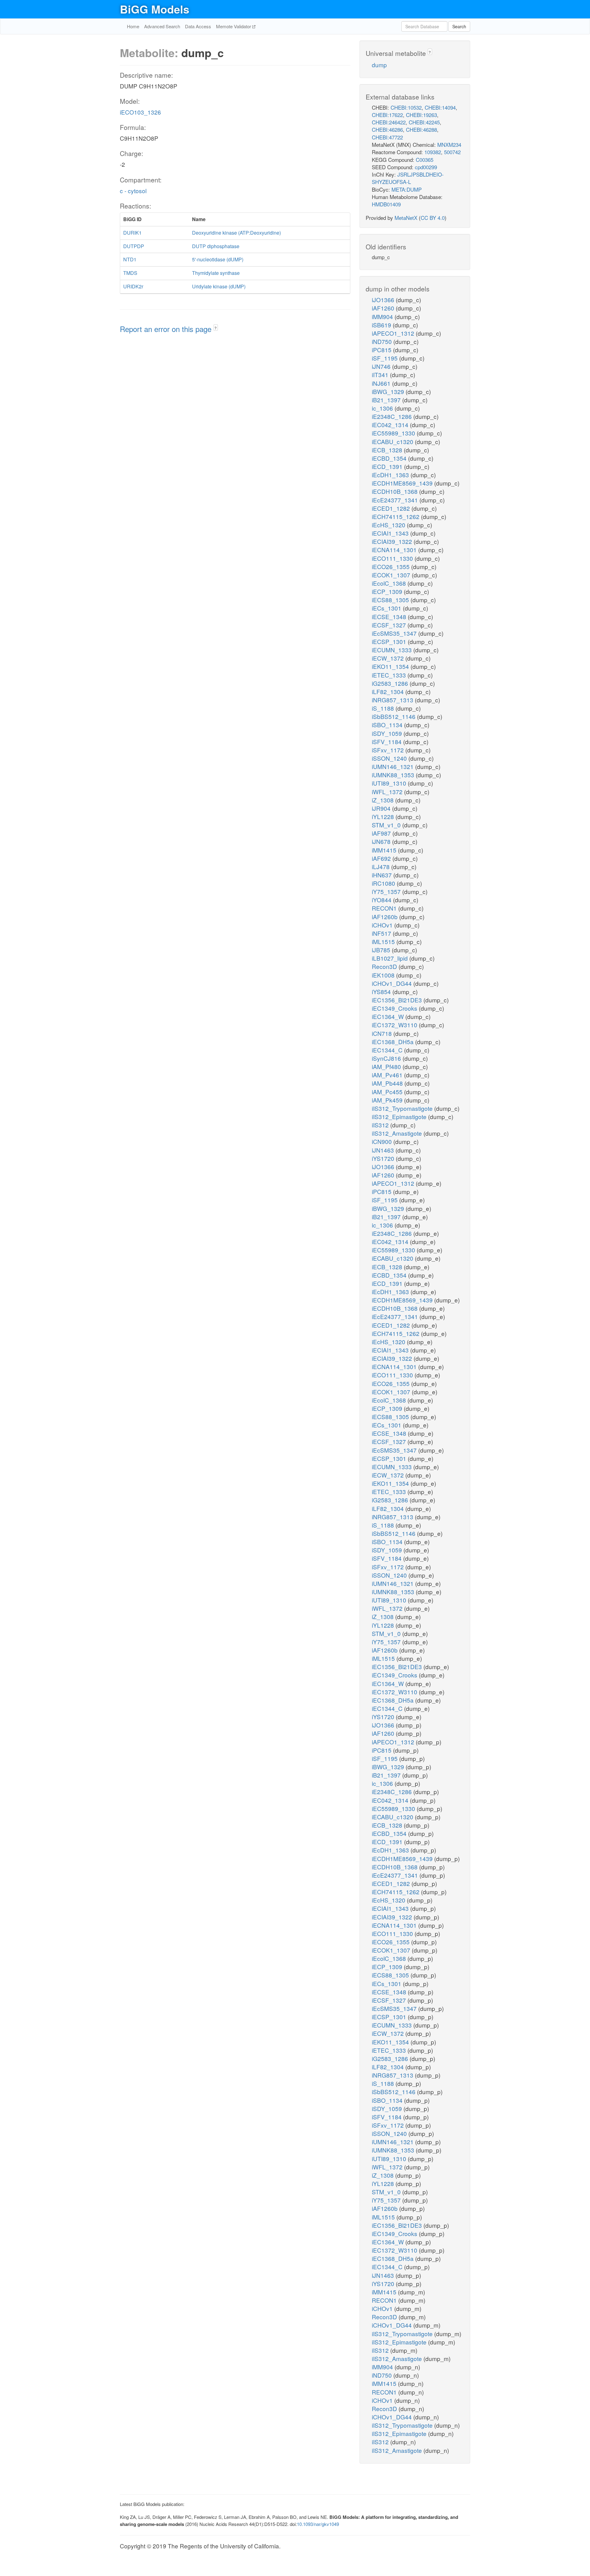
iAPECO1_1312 (394, 333)
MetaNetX (406, 218)
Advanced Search (162, 26)
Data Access (198, 26)
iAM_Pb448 (388, 1083)
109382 (433, 152)
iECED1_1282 (392, 508)
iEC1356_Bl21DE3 (398, 1000)
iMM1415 (385, 850)
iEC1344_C (388, 1050)
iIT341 (381, 375)
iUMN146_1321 (393, 766)
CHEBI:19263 (421, 115)
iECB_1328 (388, 450)
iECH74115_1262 (396, 516)
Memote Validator (234, 26)
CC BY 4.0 (433, 218)
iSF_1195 (385, 358)
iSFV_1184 (387, 742)
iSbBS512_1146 (394, 716)
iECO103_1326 (140, 112)
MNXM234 (449, 144)
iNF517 (382, 933)
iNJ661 (382, 383)
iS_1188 (384, 708)
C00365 (425, 160)
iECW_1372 (389, 658)
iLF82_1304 (389, 691)
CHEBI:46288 (421, 129)
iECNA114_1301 (395, 550)
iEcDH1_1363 (391, 475)
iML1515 (384, 941)
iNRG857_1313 (393, 700)
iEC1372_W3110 (395, 1025)
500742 (452, 152)
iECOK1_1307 (392, 575)
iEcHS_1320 (389, 525)
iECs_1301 (387, 608)
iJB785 (382, 950)
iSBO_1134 (388, 725)
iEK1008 (384, 975)
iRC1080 (384, 883)
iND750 (383, 341)
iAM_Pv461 (388, 1075)
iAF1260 (384, 308)
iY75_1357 (387, 891)
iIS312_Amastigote (398, 1133)
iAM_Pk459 (388, 1100)
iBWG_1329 (389, 391)
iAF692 (382, 858)
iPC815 (382, 350)
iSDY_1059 (388, 733)
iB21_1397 (387, 400)
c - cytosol (133, 191)
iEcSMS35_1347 (395, 633)
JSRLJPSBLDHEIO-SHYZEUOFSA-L (408, 178)
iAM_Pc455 (388, 1092)
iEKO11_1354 (391, 666)
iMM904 (383, 316)
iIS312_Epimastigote (400, 1116)
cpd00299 (426, 167)
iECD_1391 (388, 466)
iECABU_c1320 (393, 441)
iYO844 (382, 900)
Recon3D (385, 966)
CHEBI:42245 (424, 122)
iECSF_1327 (390, 625)
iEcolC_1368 (390, 583)
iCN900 (383, 1141)
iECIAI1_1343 (391, 533)
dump (379, 65)
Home (133, 26)
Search (459, 26)
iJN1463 (384, 1150)
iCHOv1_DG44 (393, 983)
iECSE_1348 (390, 617)
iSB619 (382, 325)
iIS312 (381, 1125)
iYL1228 (384, 816)
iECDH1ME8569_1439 (403, 483)
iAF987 (382, 833)
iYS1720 (384, 1158)
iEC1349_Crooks (395, 1008)
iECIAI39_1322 (393, 541)
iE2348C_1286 (393, 416)
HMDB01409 (386, 204)
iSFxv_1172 (389, 750)
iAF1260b (385, 917)
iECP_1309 (388, 591)
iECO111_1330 (393, 558)
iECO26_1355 (391, 566)
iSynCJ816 (387, 1058)
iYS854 (382, 991)
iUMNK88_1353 (394, 775)
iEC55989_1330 (394, 433)
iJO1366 (384, 300)
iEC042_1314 (391, 425)
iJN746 (382, 366)
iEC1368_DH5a (393, 1042)
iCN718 (383, 1033)
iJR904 (382, 808)
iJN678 (382, 841)
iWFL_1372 (388, 792)
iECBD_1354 (390, 458)
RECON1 (385, 908)
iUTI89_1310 (390, 783)
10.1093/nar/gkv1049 (318, 2524)
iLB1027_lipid (391, 958)
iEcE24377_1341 (396, 500)
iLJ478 (382, 866)
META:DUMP (407, 189)
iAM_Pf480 (387, 1066)
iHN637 (383, 875)
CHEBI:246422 (389, 122)
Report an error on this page (167, 329)
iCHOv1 (383, 925)
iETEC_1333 (390, 675)
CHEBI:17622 (387, 115)
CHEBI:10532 (406, 107)
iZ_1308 (383, 800)
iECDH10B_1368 (395, 491)
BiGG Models (155, 9)
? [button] (216, 328)
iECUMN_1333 (393, 650)
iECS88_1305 (391, 600)
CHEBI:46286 (387, 129)
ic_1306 (383, 408)
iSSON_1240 (390, 758)
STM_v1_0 (387, 825)
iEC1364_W (389, 1016)
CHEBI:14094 (440, 107)
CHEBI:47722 (387, 137)
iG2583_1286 (391, 683)
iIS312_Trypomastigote (403, 1108)
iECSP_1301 (390, 641)
